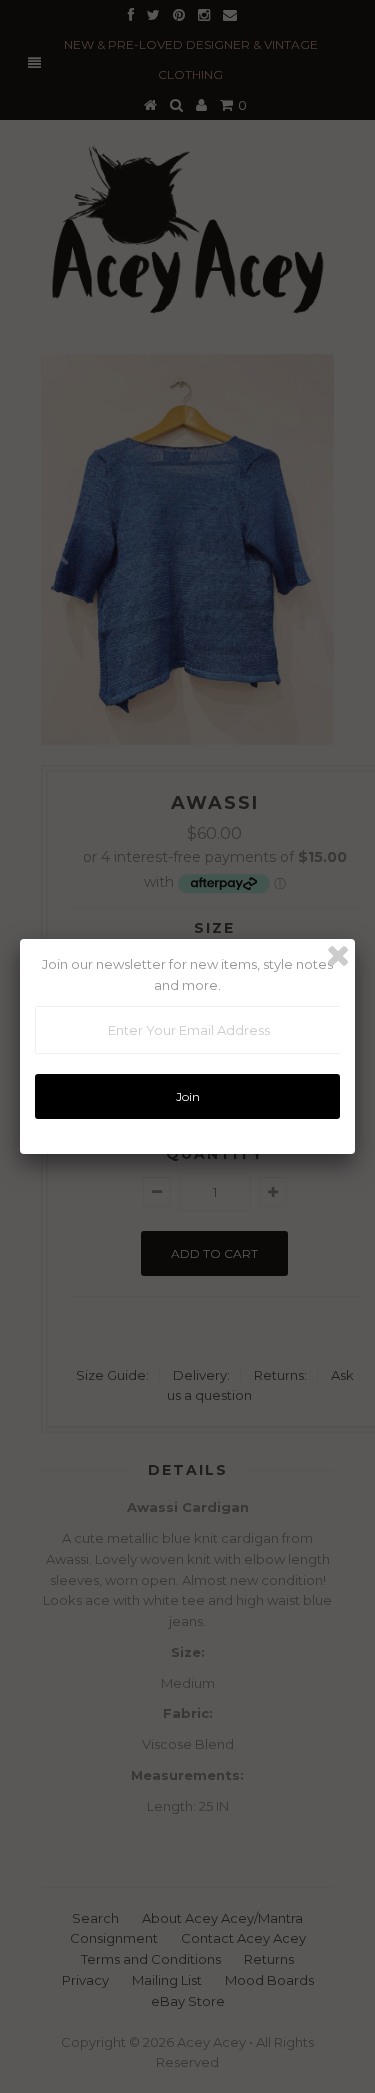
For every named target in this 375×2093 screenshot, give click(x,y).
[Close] (338, 956)
